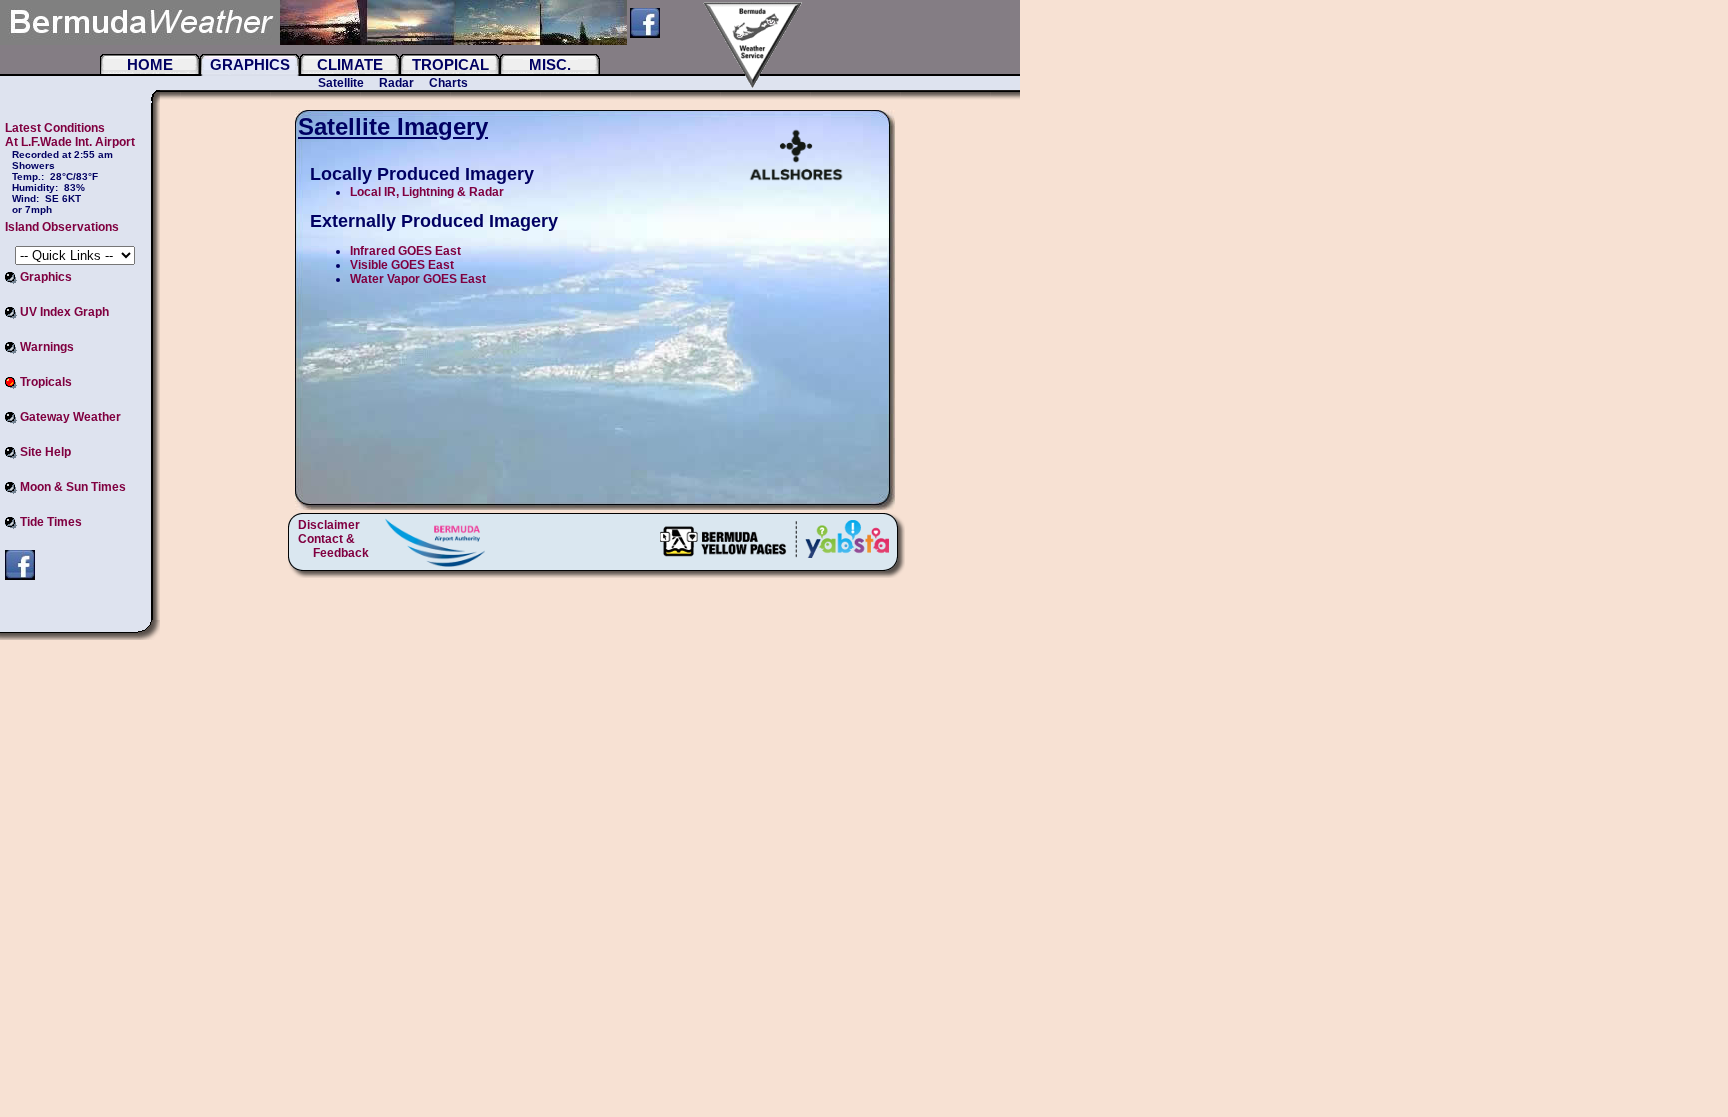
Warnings (45, 347)
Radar (396, 83)
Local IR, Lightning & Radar (427, 192)
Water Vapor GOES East (418, 279)
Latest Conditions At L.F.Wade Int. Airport (70, 135)
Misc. (550, 64)
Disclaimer (329, 525)
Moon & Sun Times (71, 487)
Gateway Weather (69, 417)
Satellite (341, 83)
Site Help (44, 452)
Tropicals (44, 382)
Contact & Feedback (333, 546)
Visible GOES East (402, 265)
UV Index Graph (63, 312)
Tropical (450, 64)
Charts (448, 83)
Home (150, 64)
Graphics (250, 64)
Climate (350, 64)
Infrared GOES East (405, 251)
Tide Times (49, 522)
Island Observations (62, 227)
